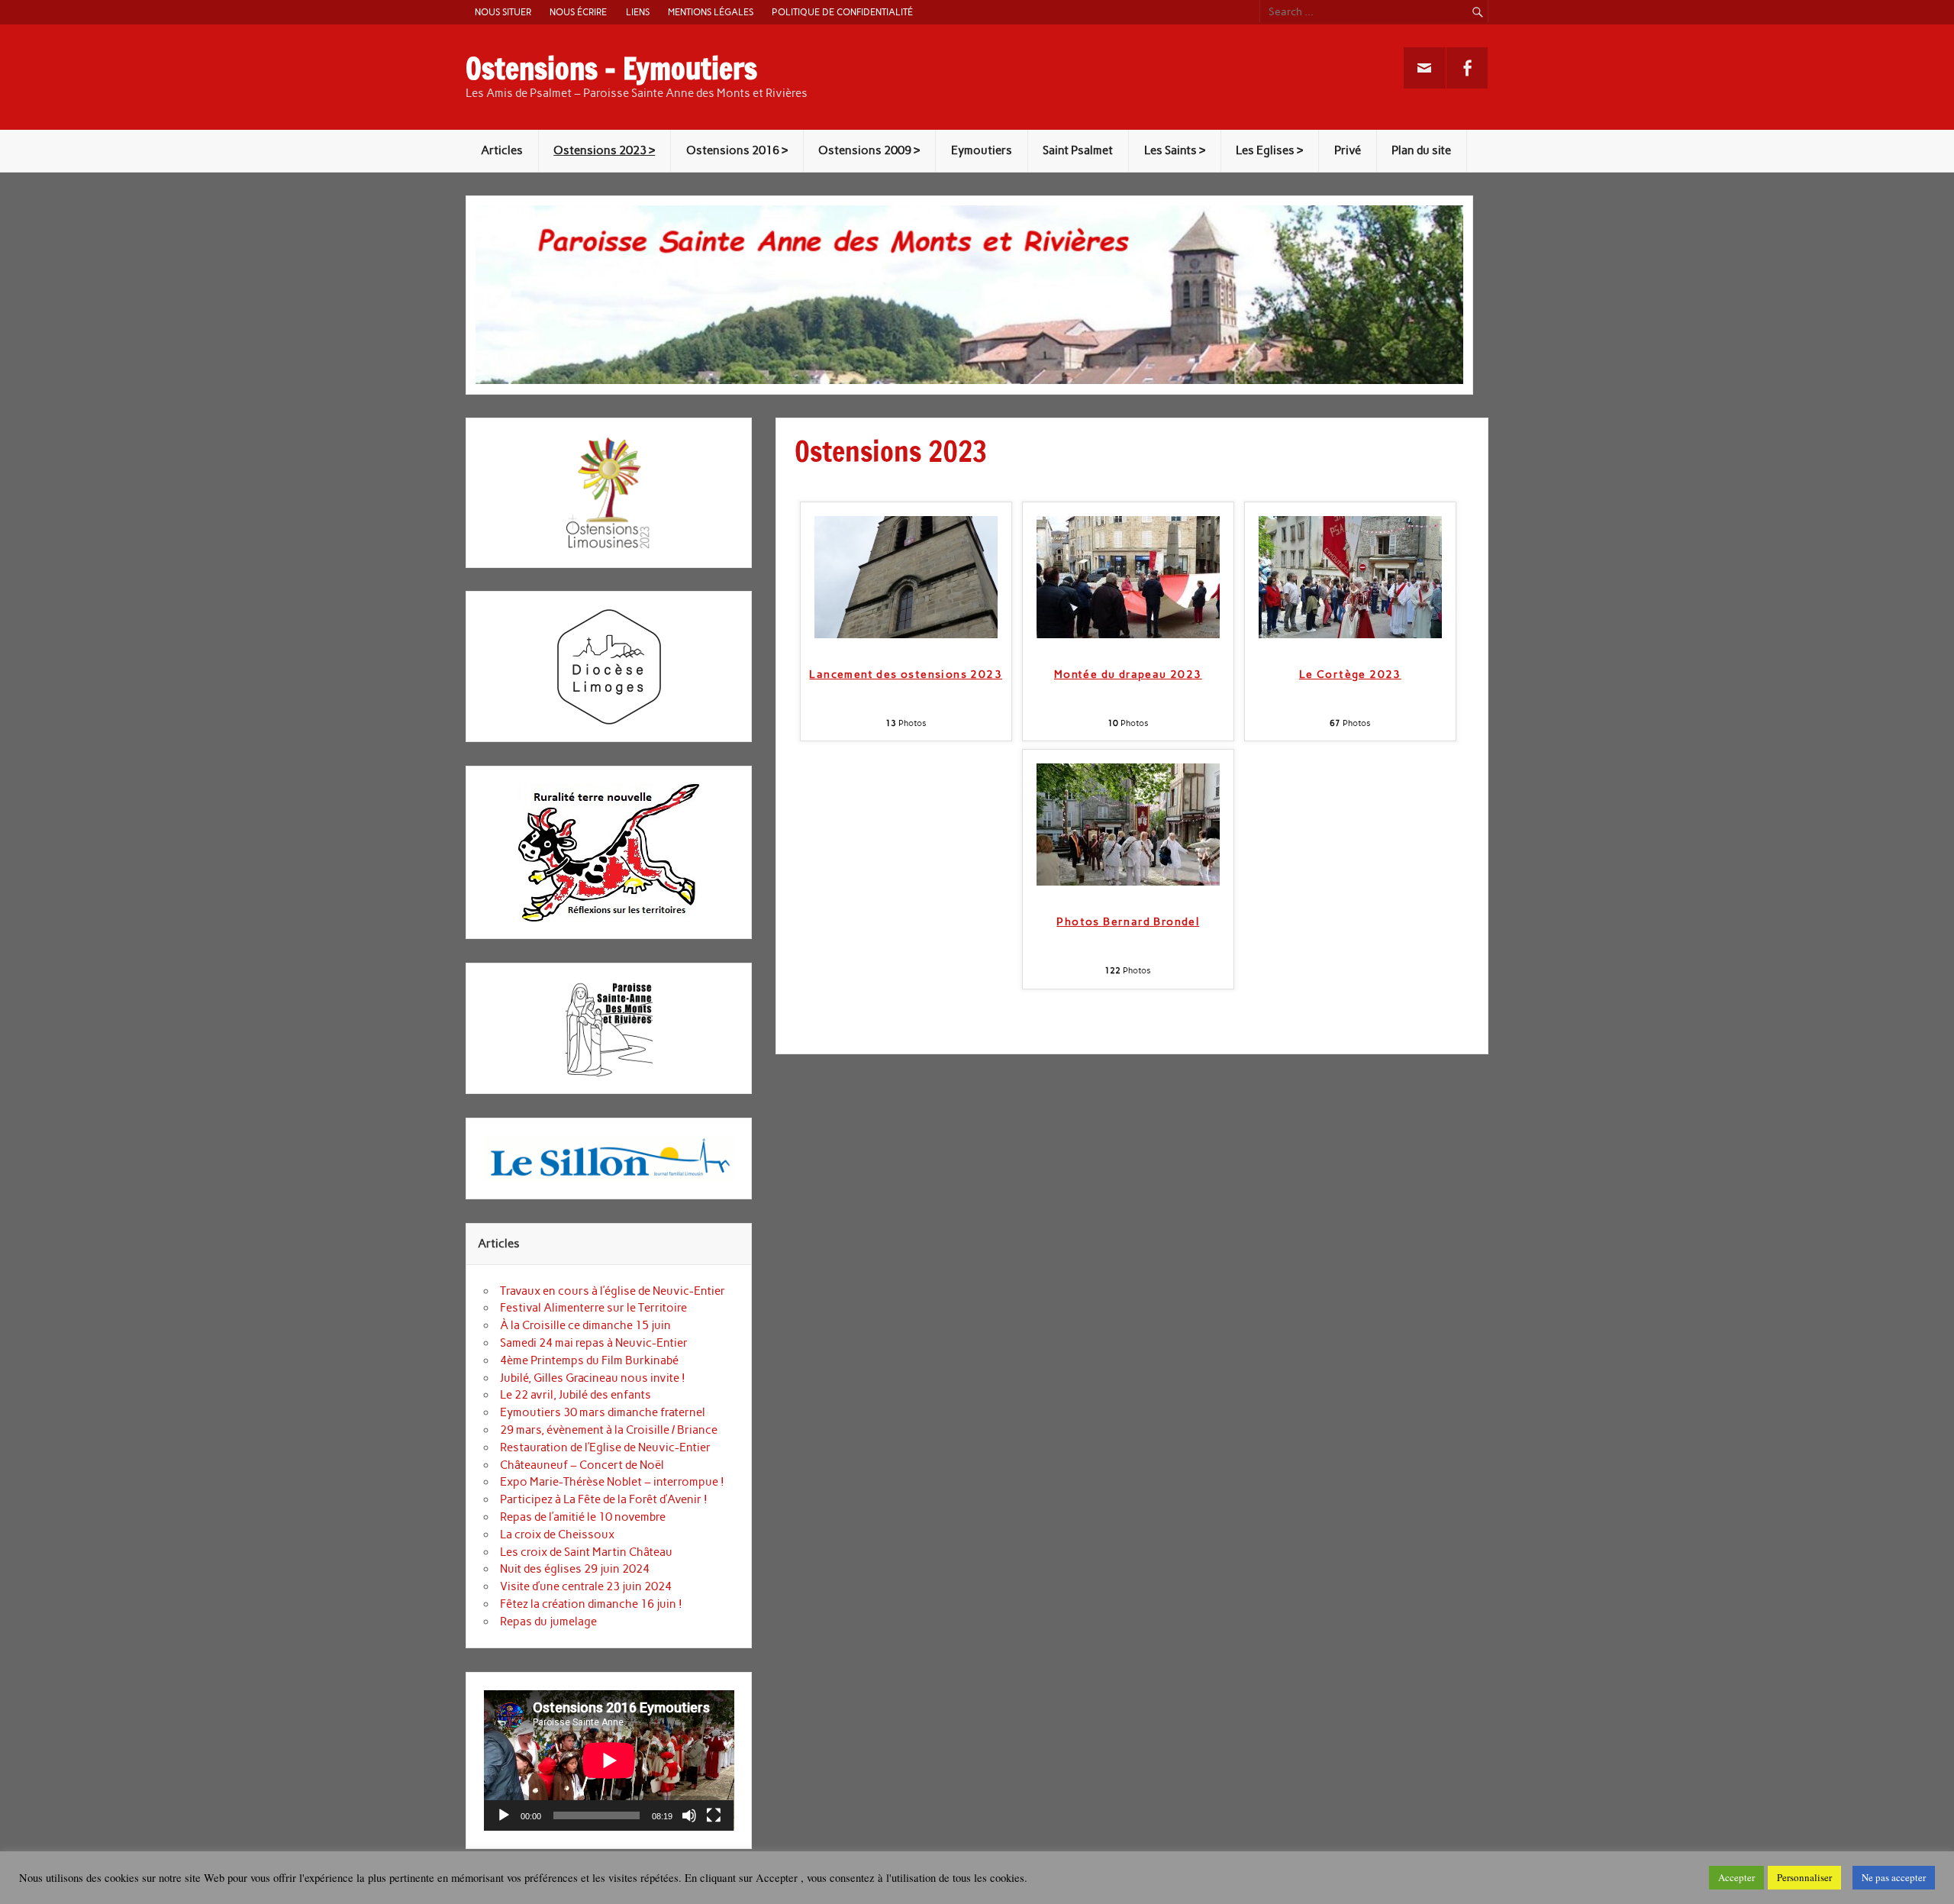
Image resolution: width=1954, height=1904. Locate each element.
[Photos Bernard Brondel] (1128, 882)
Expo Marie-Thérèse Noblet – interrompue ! (612, 1482)
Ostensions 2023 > (604, 150)
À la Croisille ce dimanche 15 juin (585, 1325)
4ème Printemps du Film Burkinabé (589, 1360)
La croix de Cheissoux (557, 1534)
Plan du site (1421, 150)
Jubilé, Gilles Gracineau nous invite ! (593, 1378)
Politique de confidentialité (842, 12)
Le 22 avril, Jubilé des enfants (576, 1395)
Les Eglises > (1269, 150)
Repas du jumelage (548, 1622)
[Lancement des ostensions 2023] (906, 634)
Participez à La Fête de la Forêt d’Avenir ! (604, 1499)
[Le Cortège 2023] (1350, 634)
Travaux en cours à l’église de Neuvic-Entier (613, 1291)
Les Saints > (1175, 150)
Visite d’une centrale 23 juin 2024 (586, 1586)
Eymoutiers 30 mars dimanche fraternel (603, 1412)
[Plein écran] (714, 1815)
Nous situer (503, 12)
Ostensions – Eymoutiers (611, 69)
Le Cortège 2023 (1350, 674)
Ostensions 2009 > (869, 150)
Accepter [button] (1736, 1877)
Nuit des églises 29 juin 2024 (575, 1569)
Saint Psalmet (1078, 150)
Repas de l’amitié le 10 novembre (583, 1517)
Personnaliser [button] (1804, 1877)
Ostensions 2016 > (737, 150)
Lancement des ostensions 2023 (906, 674)
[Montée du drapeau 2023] (1128, 634)
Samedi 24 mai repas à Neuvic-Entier (594, 1343)
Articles (502, 150)
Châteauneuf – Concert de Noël (582, 1465)
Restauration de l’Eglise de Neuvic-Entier (605, 1447)
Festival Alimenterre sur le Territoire (593, 1308)
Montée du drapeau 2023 (1128, 674)
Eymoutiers (982, 150)
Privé (1348, 150)
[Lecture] (504, 1815)
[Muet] (689, 1815)
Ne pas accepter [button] (1894, 1877)
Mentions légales (711, 12)
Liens (638, 12)
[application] (609, 1760)
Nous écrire (578, 12)
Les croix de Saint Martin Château (586, 1552)
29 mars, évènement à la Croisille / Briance (609, 1430)
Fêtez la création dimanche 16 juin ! (591, 1604)
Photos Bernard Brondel (1128, 922)
